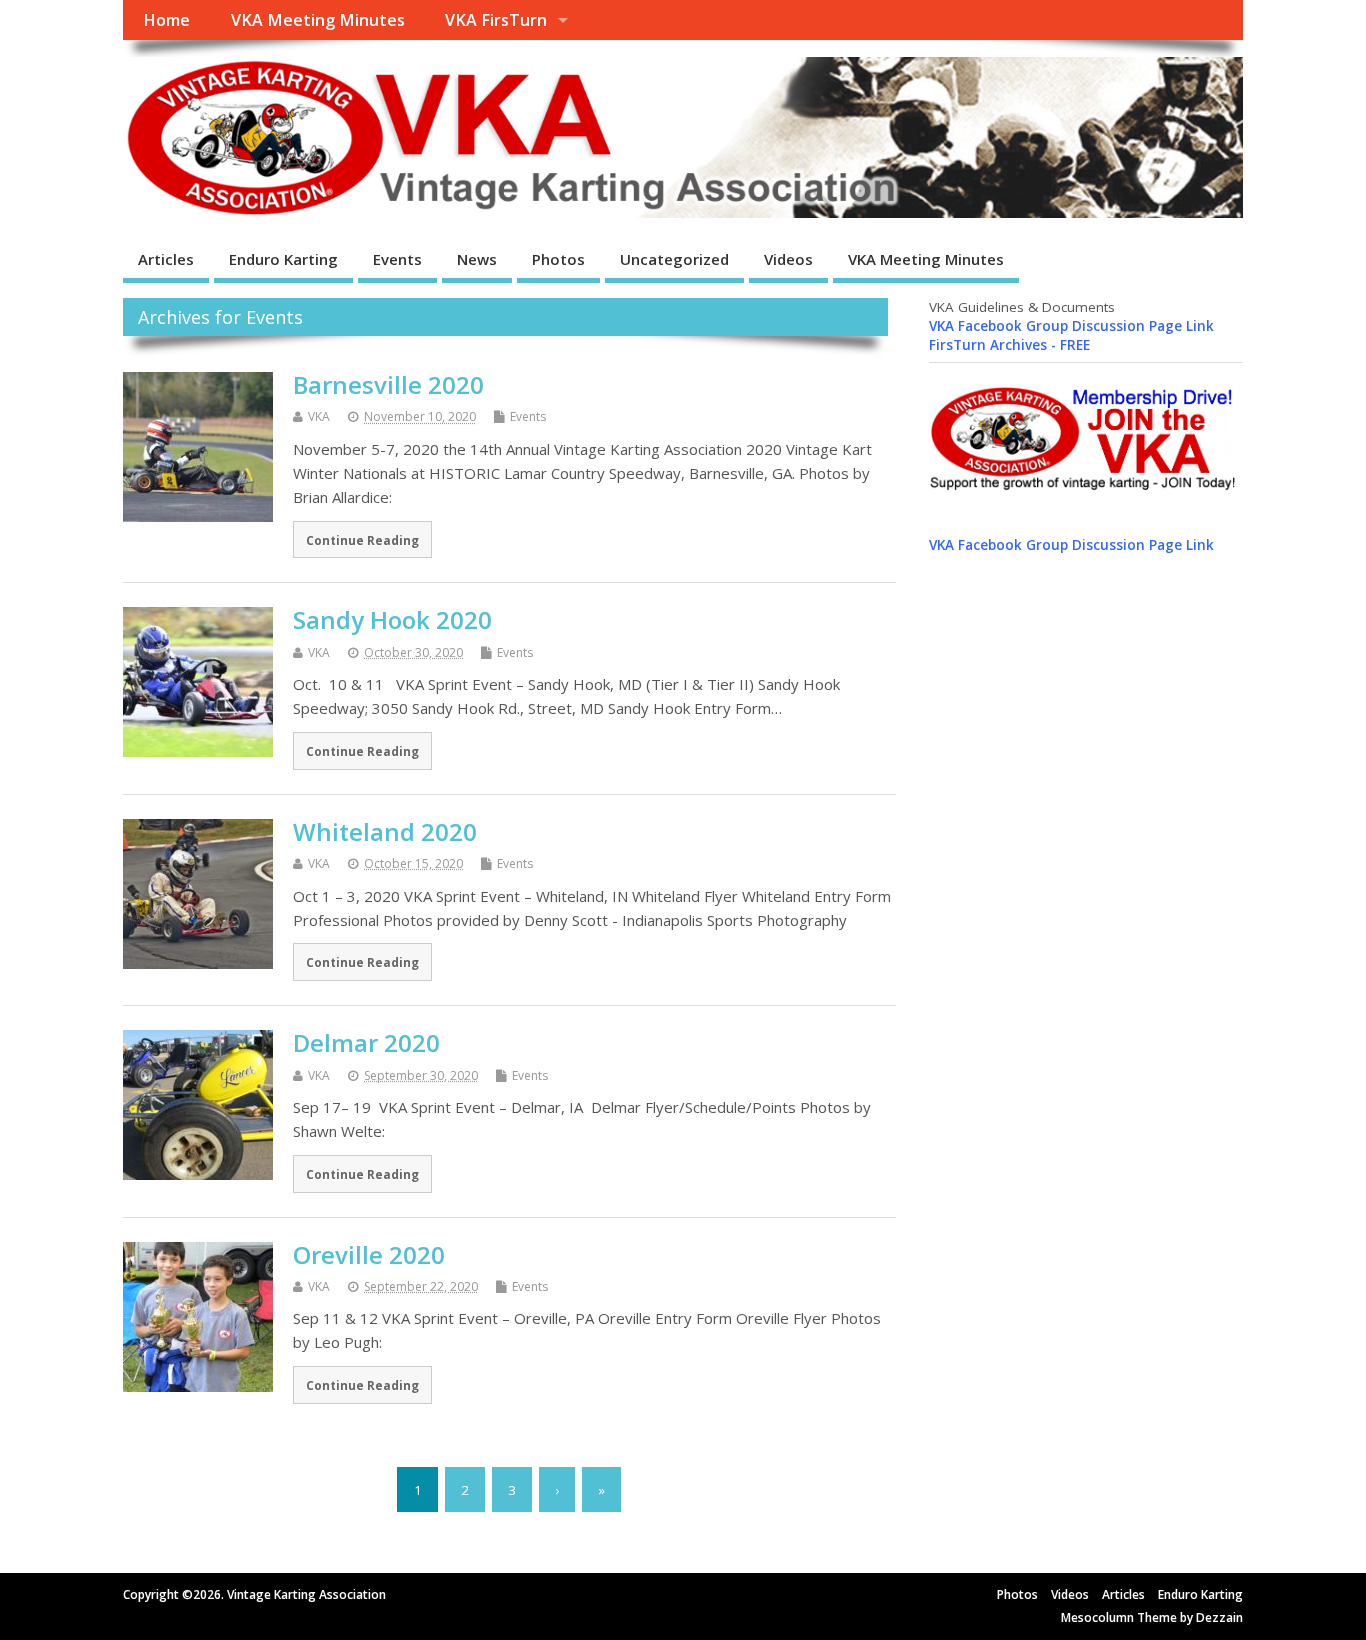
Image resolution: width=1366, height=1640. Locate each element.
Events (397, 259)
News (477, 259)
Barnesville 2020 (388, 384)
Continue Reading (362, 540)
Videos (788, 259)
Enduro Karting (283, 259)
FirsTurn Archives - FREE (1009, 345)
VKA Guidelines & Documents (1022, 307)
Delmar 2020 (366, 1042)
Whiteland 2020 (385, 831)
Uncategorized (674, 259)
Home (166, 20)
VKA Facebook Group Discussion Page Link (1071, 326)
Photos (558, 259)
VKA (319, 416)
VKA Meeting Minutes (318, 20)
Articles (166, 259)
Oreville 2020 (369, 1254)
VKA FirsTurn (496, 20)
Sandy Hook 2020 (392, 619)
